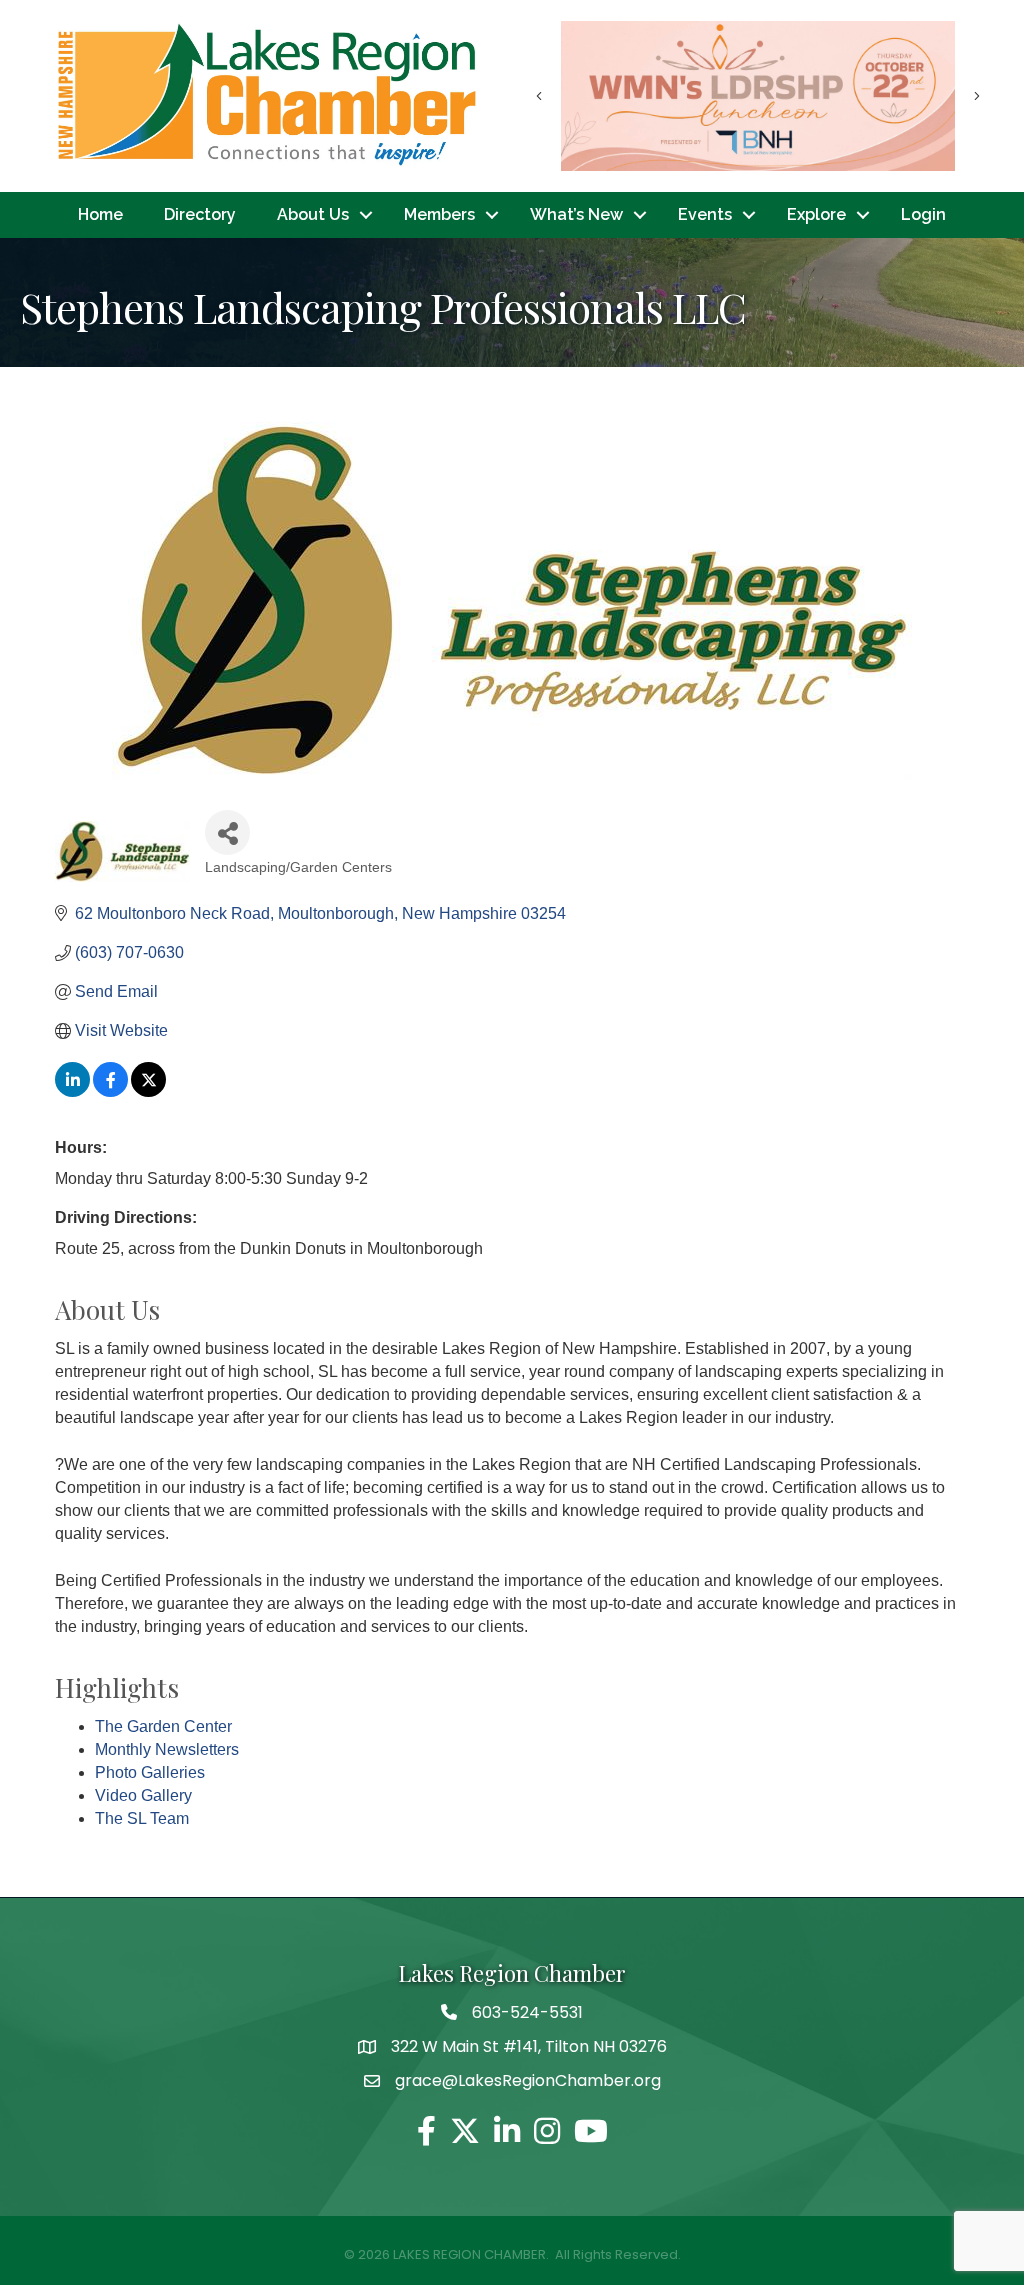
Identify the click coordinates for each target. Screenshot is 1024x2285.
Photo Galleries (150, 1772)
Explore (816, 214)
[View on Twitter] (148, 1091)
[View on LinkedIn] (72, 1091)
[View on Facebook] (110, 1091)
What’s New (576, 214)
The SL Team (142, 1818)
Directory (200, 214)
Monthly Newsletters (167, 1749)
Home (100, 214)
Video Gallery (143, 1795)
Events (705, 214)
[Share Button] (227, 832)
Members (439, 214)
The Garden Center (163, 1726)
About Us (313, 214)
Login (923, 214)
